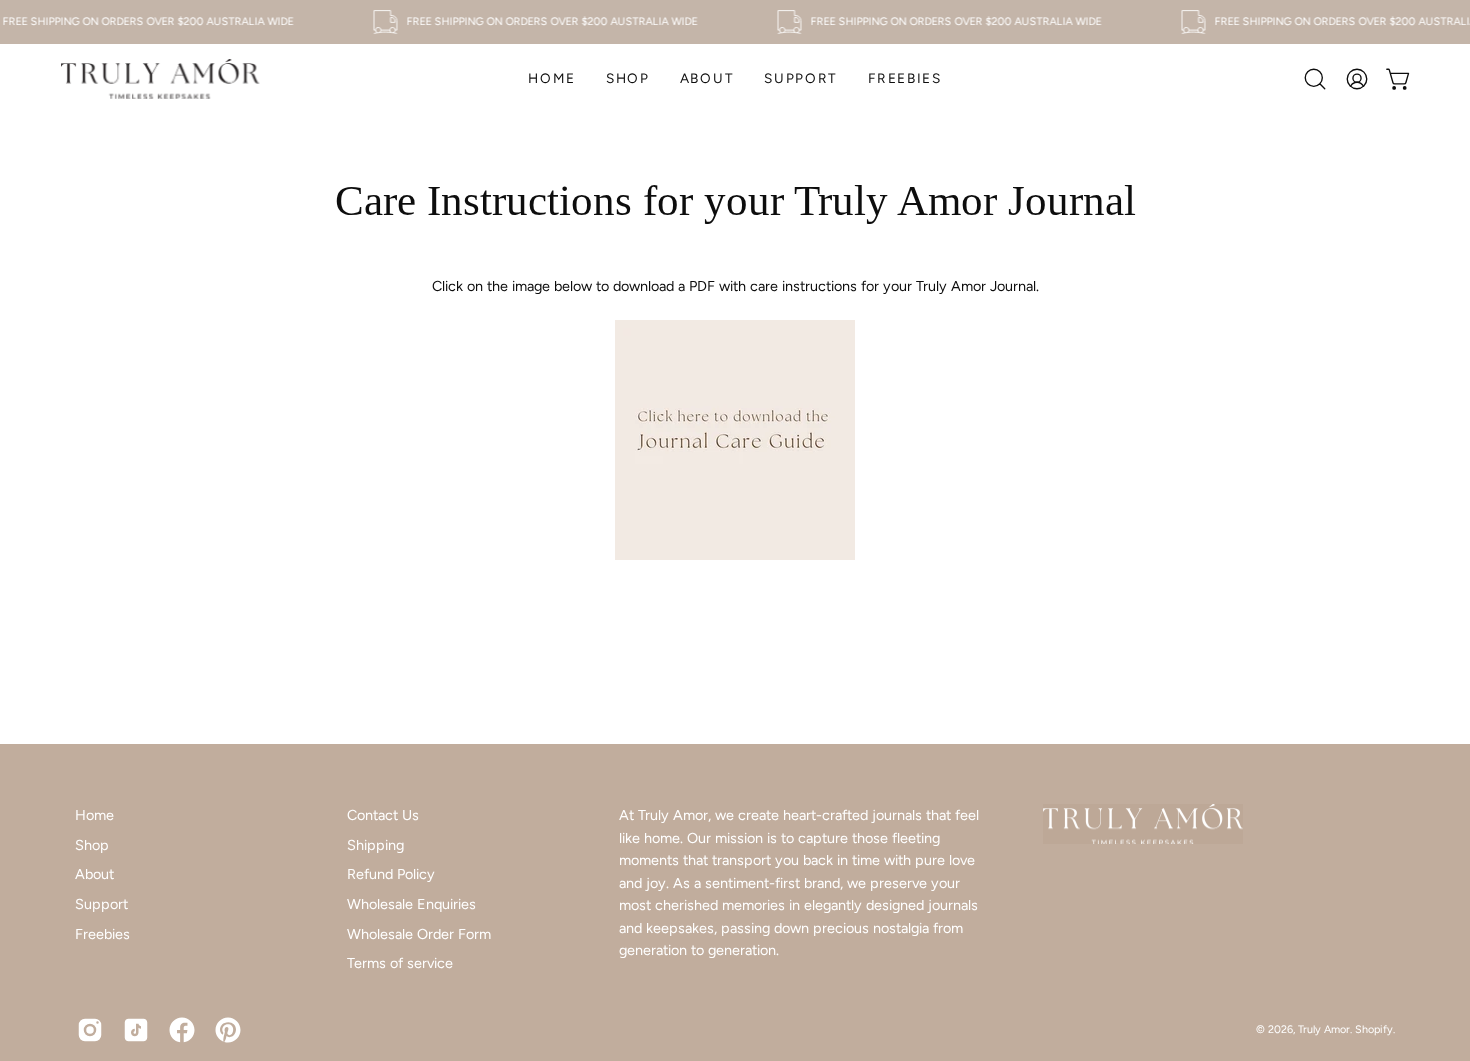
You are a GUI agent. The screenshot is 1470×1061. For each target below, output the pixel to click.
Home (94, 815)
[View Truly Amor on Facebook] (182, 1030)
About (94, 874)
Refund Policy (391, 874)
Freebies (102, 934)
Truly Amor (1324, 1029)
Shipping (375, 845)
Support (101, 904)
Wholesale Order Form (419, 934)
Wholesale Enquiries (411, 904)
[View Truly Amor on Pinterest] (228, 1030)
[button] (628, 79)
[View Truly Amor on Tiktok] (136, 1030)
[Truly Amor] (160, 79)
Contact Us (383, 815)
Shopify (1374, 1029)
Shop (92, 845)
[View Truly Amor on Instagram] (90, 1030)
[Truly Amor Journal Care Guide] (735, 555)
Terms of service (400, 963)
